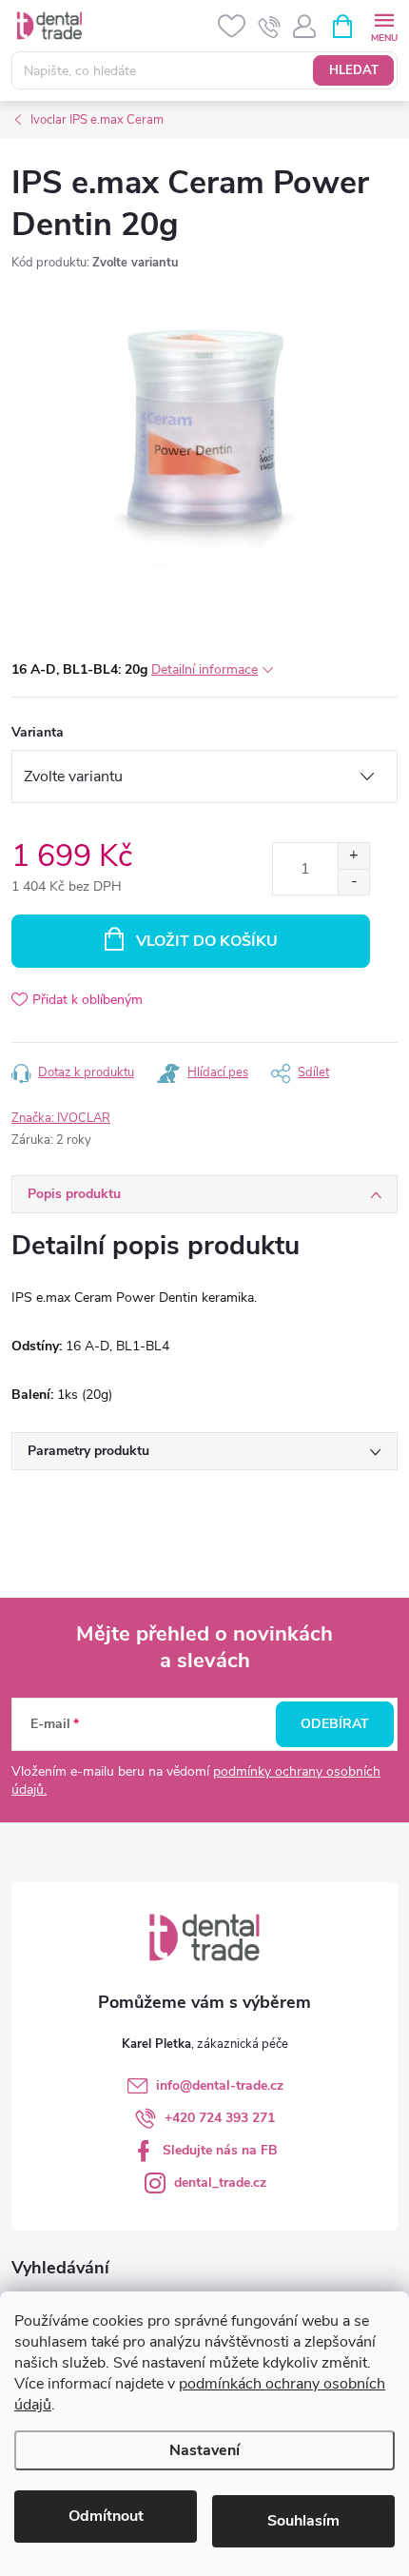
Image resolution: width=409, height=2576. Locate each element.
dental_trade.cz (220, 2183)
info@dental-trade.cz (220, 2085)
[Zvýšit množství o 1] (353, 856)
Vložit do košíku (207, 941)
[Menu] (384, 25)
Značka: (61, 1118)
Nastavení (204, 2450)
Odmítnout (106, 2516)
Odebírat (335, 1724)
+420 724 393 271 (220, 2118)
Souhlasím (303, 2521)
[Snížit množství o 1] (353, 882)
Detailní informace (204, 669)
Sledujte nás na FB (220, 2150)
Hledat (354, 70)
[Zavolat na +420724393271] (270, 27)
